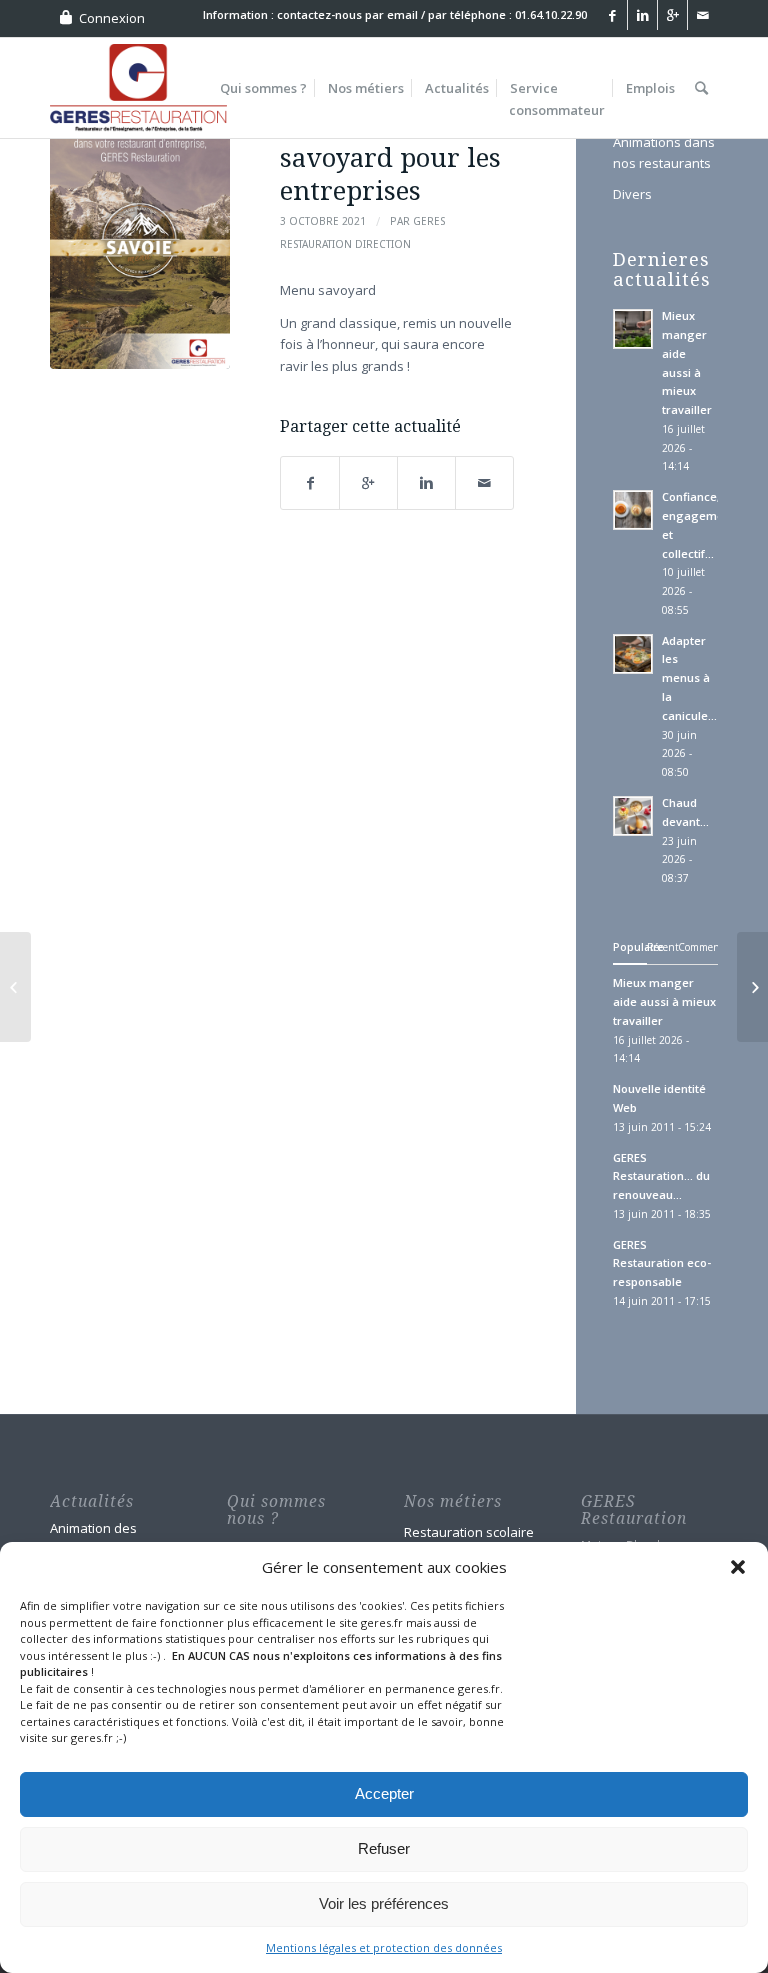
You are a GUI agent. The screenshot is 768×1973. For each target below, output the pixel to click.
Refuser (384, 1848)
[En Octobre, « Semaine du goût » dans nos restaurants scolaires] (15, 987)
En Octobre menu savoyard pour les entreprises (390, 158)
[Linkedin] (642, 15)
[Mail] (703, 15)
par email (391, 14)
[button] (738, 1567)
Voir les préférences (384, 1903)
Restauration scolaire (469, 1532)
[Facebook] (612, 15)
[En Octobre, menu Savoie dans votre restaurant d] (140, 241)
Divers (632, 194)
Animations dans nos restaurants (664, 152)
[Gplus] (672, 15)
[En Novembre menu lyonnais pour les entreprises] (752, 987)
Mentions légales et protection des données (384, 1947)
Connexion (112, 18)
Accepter (384, 1793)
